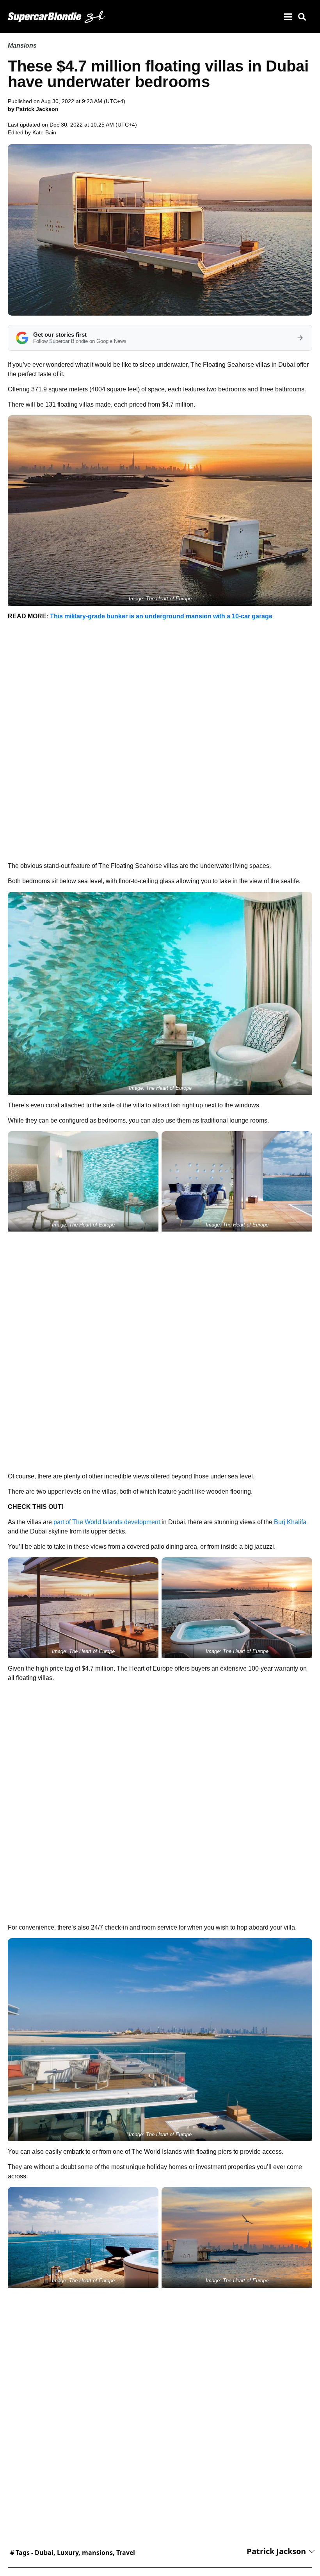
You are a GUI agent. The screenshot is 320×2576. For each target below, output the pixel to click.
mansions (97, 2553)
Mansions (22, 46)
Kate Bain (44, 132)
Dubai (44, 2553)
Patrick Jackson (276, 2551)
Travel (126, 2553)
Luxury (68, 2553)
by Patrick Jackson (33, 109)
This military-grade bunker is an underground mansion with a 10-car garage (161, 616)
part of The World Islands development (107, 1522)
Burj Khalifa (290, 1522)
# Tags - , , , (73, 2553)
